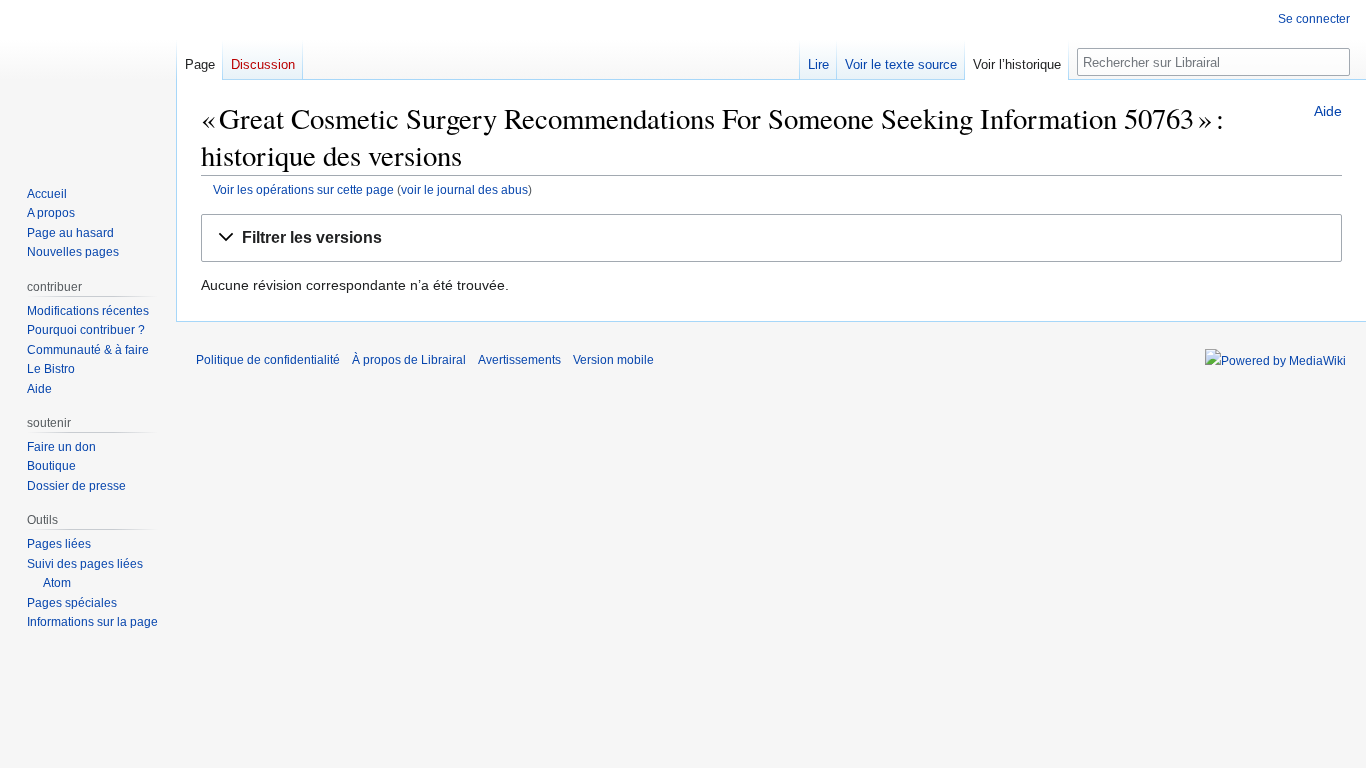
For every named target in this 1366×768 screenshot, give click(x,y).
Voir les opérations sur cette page (303, 189)
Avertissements (519, 360)
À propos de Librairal (409, 360)
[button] (771, 238)
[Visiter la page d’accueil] (88, 80)
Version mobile (613, 360)
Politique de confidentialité (268, 360)
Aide (1328, 111)
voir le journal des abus (464, 189)
